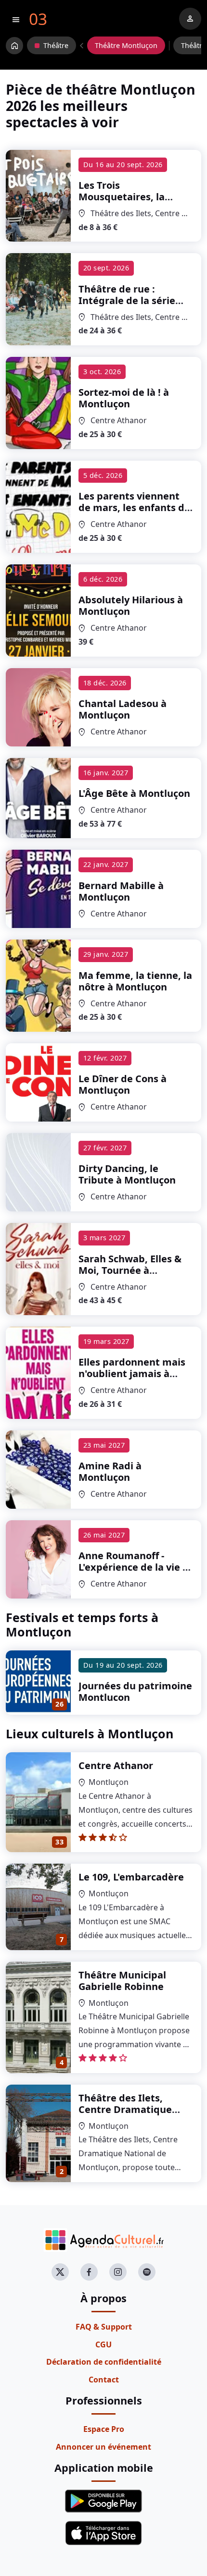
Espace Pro (104, 2429)
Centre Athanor (116, 1765)
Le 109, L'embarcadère (131, 1877)
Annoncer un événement (103, 2447)
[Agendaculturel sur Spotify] (147, 2272)
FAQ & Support (104, 2327)
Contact (104, 2380)
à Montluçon (129, 208)
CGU (103, 2344)
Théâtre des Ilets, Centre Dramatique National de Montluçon (133, 2109)
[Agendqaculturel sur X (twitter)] (60, 2272)
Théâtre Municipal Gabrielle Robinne (122, 1981)
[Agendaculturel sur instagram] (118, 2272)
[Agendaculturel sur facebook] (89, 2272)
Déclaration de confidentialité (104, 2362)
